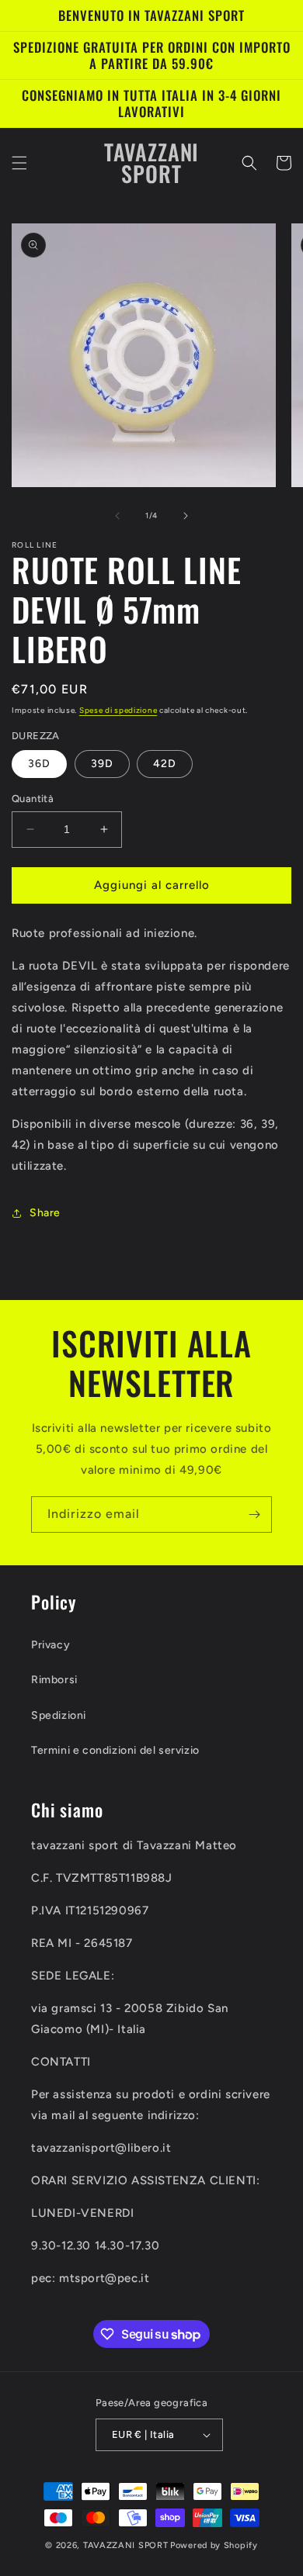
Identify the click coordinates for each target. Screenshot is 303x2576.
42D (165, 764)
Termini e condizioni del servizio (115, 1750)
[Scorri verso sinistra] (117, 516)
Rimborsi (54, 1680)
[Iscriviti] (254, 1514)
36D (39, 764)
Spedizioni (59, 1715)
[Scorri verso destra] (186, 516)
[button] (19, 163)
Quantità (33, 799)
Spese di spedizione (118, 710)
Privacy (50, 1645)
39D (102, 764)
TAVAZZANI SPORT (126, 2545)
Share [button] (45, 1213)
